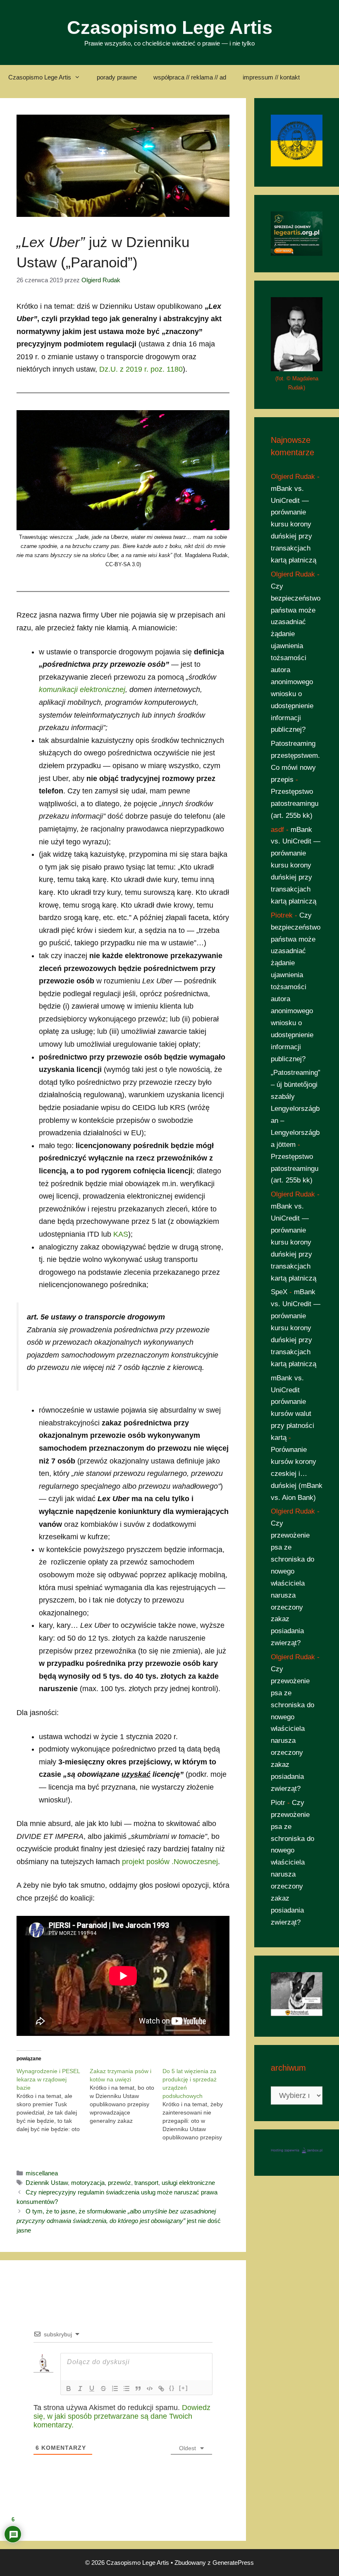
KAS (121, 1234)
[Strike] (103, 2389)
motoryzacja (88, 2183)
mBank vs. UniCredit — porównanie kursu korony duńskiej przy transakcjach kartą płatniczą (294, 524)
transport (146, 2183)
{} (172, 2388)
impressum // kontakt (271, 77)
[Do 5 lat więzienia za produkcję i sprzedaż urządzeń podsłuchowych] (199, 2104)
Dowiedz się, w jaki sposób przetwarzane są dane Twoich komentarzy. (122, 2416)
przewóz (119, 2183)
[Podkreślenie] (92, 2389)
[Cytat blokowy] (138, 2389)
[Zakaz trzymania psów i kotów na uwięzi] (126, 2096)
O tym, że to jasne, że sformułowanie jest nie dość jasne (119, 2221)
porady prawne (117, 77)
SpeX (279, 1292)
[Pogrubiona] (69, 2389)
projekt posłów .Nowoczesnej (170, 1862)
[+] (184, 2388)
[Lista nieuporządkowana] (127, 2389)
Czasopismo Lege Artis (170, 28)
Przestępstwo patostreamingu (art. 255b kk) (295, 804)
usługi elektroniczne (188, 2183)
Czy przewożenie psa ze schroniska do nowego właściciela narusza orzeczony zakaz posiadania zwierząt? (292, 1583)
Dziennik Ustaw (47, 2183)
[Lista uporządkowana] (115, 2389)
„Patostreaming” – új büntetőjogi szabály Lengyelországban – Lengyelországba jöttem (296, 1108)
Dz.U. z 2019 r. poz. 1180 (141, 369)
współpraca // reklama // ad (190, 77)
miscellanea (42, 2173)
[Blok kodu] (150, 2389)
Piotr (278, 1803)
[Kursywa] (80, 2389)
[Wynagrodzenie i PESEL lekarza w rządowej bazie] (53, 2100)
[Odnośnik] (161, 2389)
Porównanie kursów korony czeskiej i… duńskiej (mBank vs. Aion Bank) (297, 1474)
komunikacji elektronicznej (82, 690)
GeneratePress (233, 2563)
